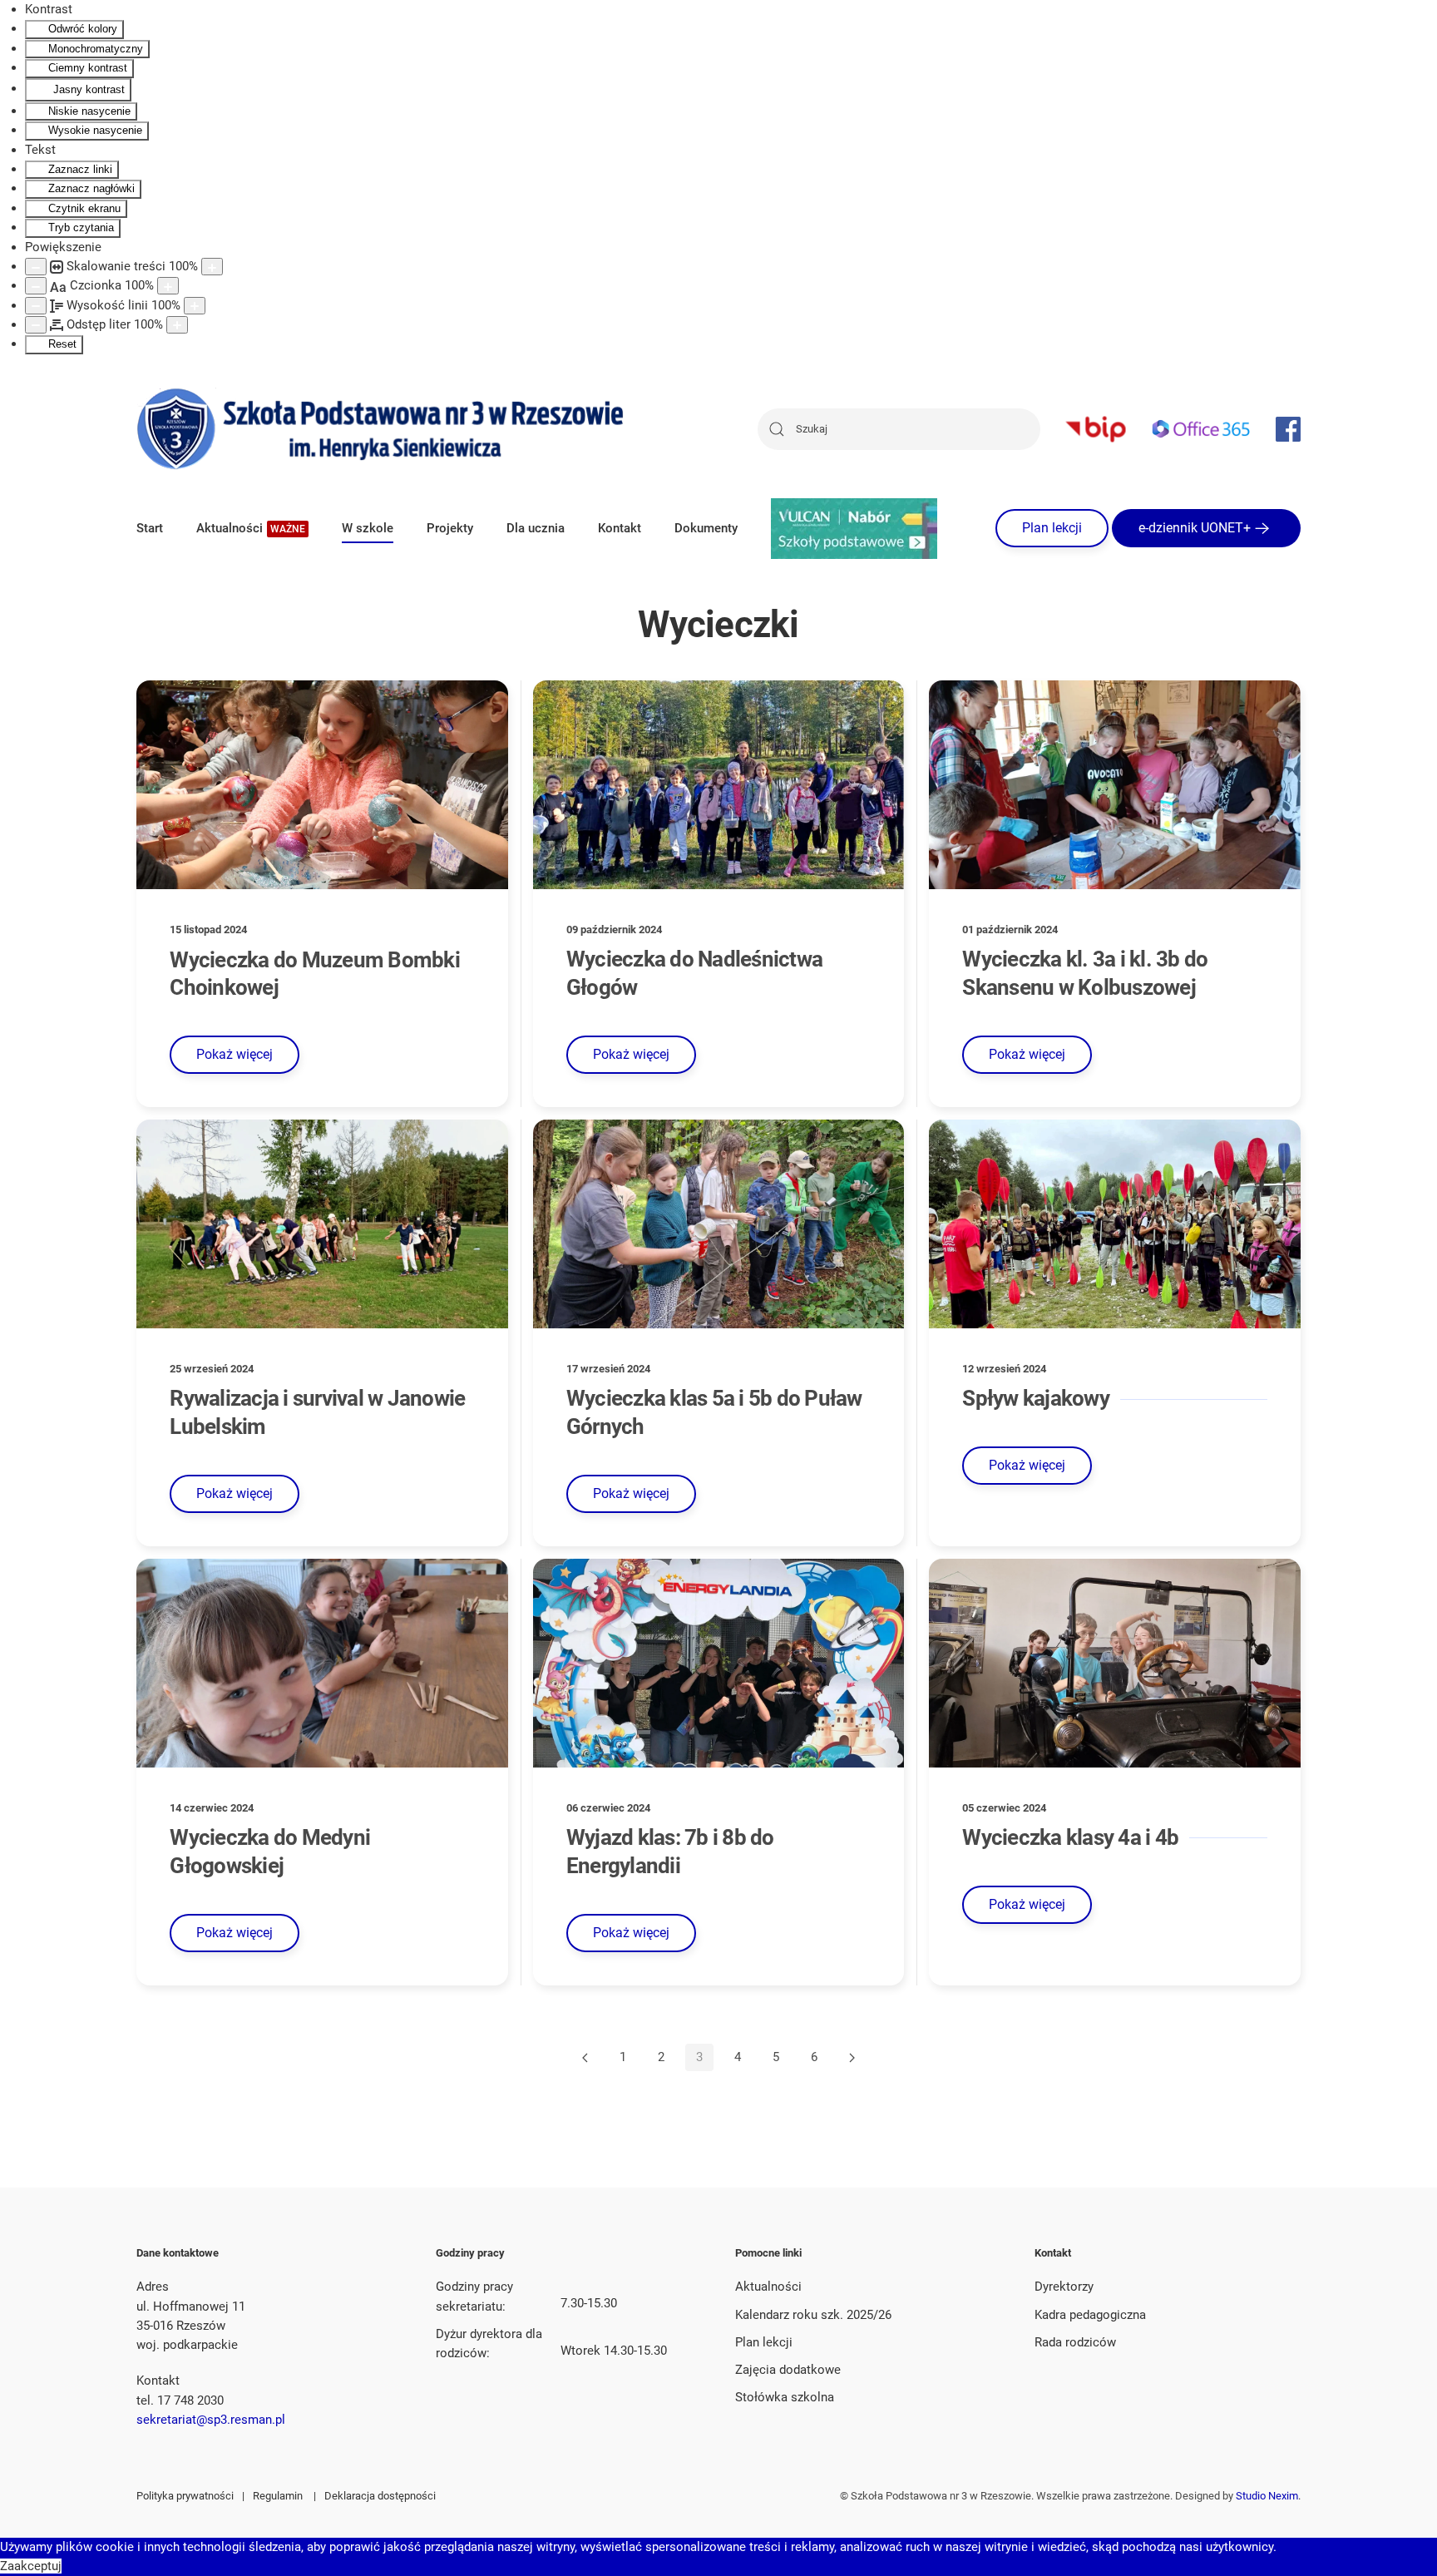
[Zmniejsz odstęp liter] (36, 325)
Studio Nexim (1267, 2496)
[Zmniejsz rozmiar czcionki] (36, 286)
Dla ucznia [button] (536, 528)
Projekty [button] (450, 528)
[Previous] (585, 2058)
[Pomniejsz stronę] (36, 267)
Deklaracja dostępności (380, 2496)
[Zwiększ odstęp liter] (177, 325)
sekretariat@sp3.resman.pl (211, 2420)
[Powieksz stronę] (212, 267)
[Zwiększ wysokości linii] (195, 306)
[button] (252, 528)
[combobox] (899, 429)
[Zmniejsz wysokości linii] (36, 306)
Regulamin (278, 2496)
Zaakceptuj (31, 2566)
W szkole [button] (368, 528)
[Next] (852, 2058)
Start (150, 528)
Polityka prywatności (185, 2496)
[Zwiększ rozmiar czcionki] (168, 286)
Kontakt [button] (620, 528)
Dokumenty (706, 528)
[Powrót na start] (382, 429)
